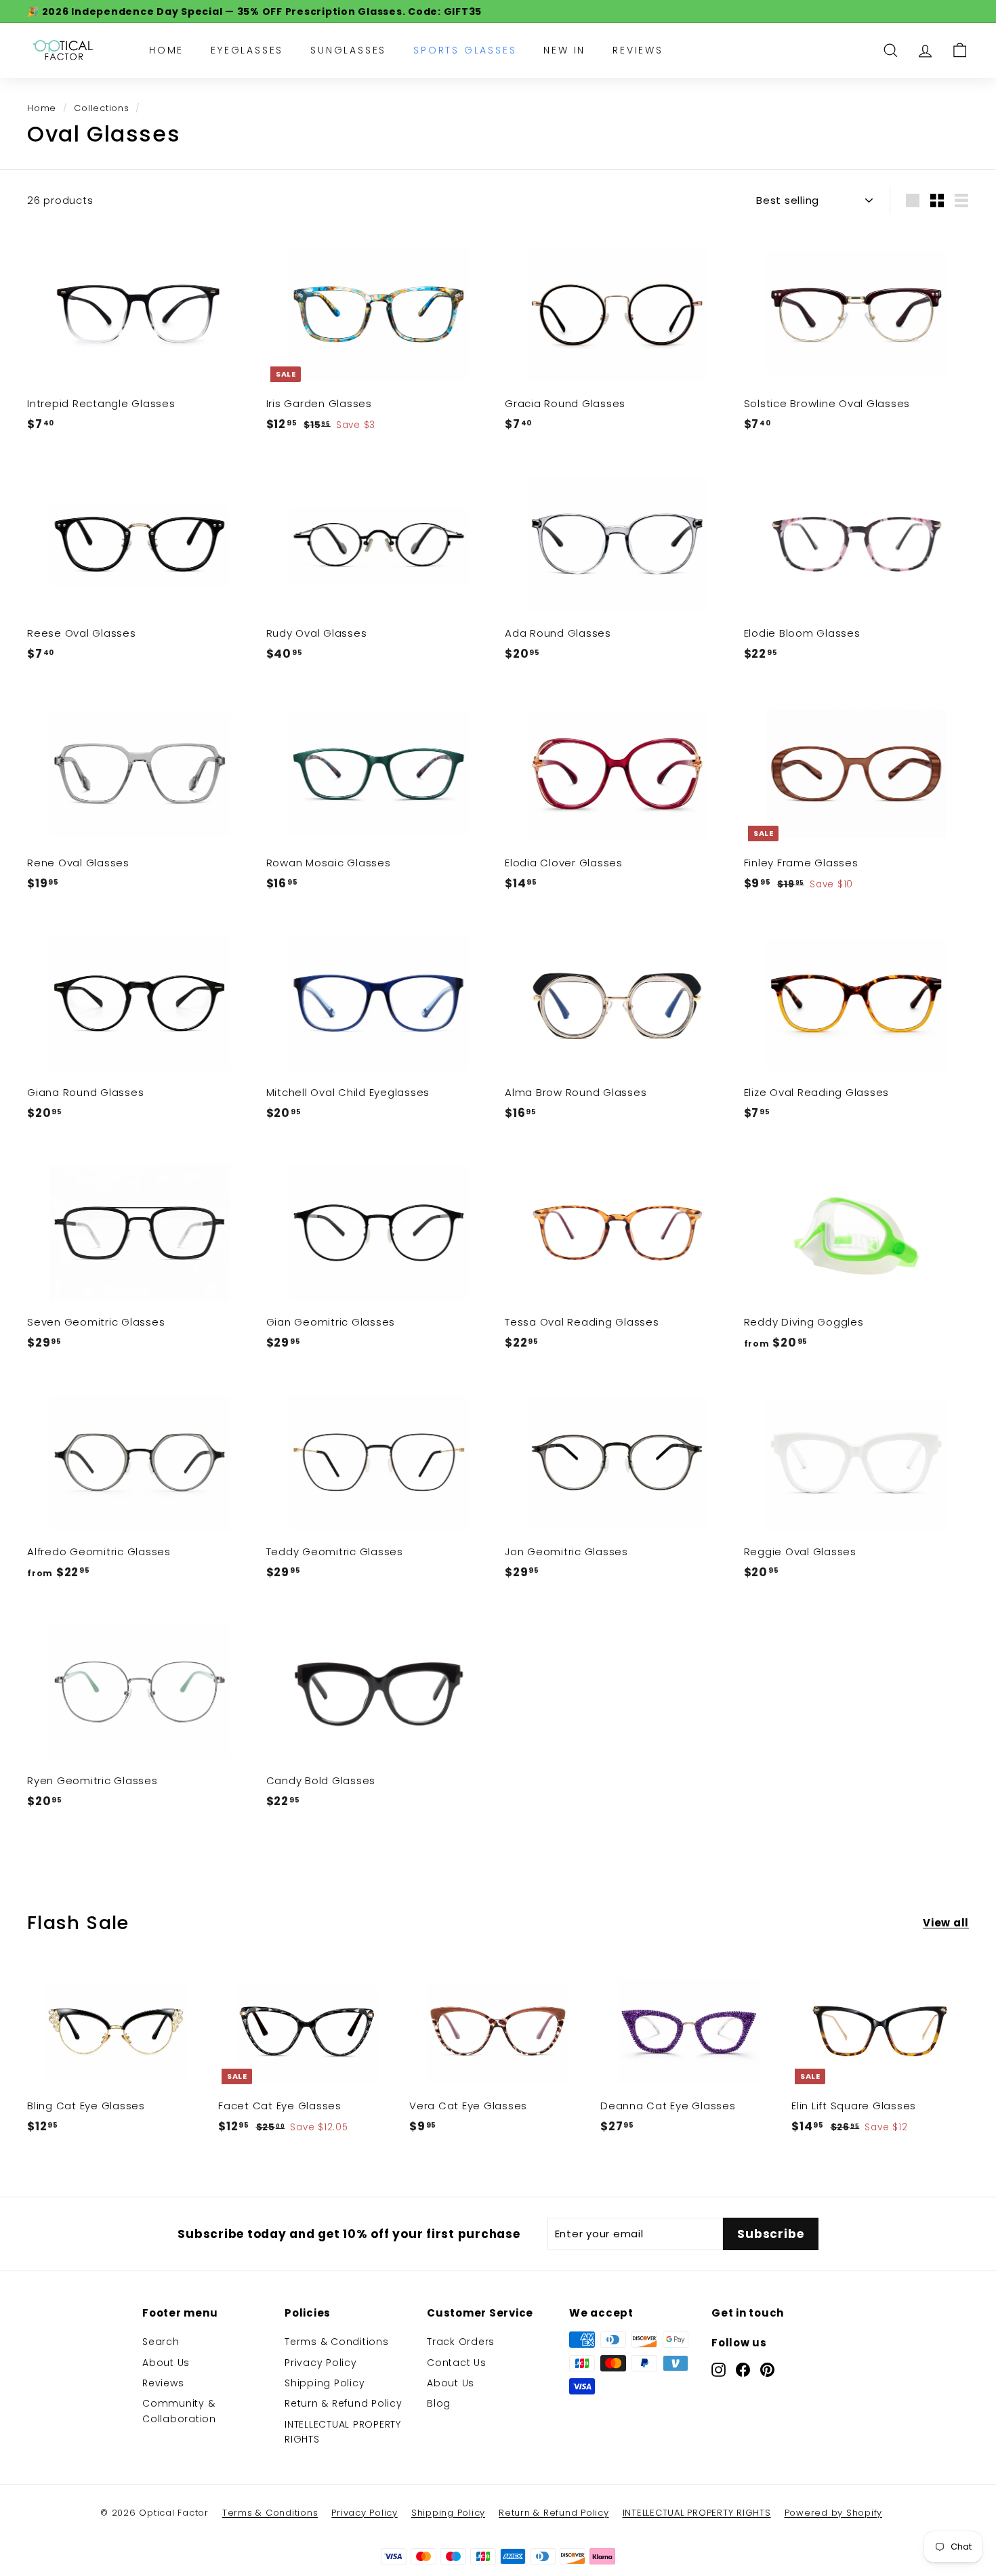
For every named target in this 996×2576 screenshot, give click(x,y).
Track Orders (461, 2342)
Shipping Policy (325, 2383)
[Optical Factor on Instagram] (719, 2369)
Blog (439, 2403)
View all (946, 1923)
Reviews (638, 50)
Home (166, 50)
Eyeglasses (247, 50)
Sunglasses (348, 50)
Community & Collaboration (179, 2411)
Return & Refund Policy (344, 2403)
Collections (101, 108)
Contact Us (457, 2363)
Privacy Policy (321, 2363)
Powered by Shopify (834, 2513)
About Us (166, 2363)
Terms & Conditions (337, 2342)
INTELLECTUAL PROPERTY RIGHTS (343, 2432)
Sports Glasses (465, 50)
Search (161, 2342)
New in (564, 50)
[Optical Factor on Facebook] (743, 2369)
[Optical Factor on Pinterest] (767, 2369)
